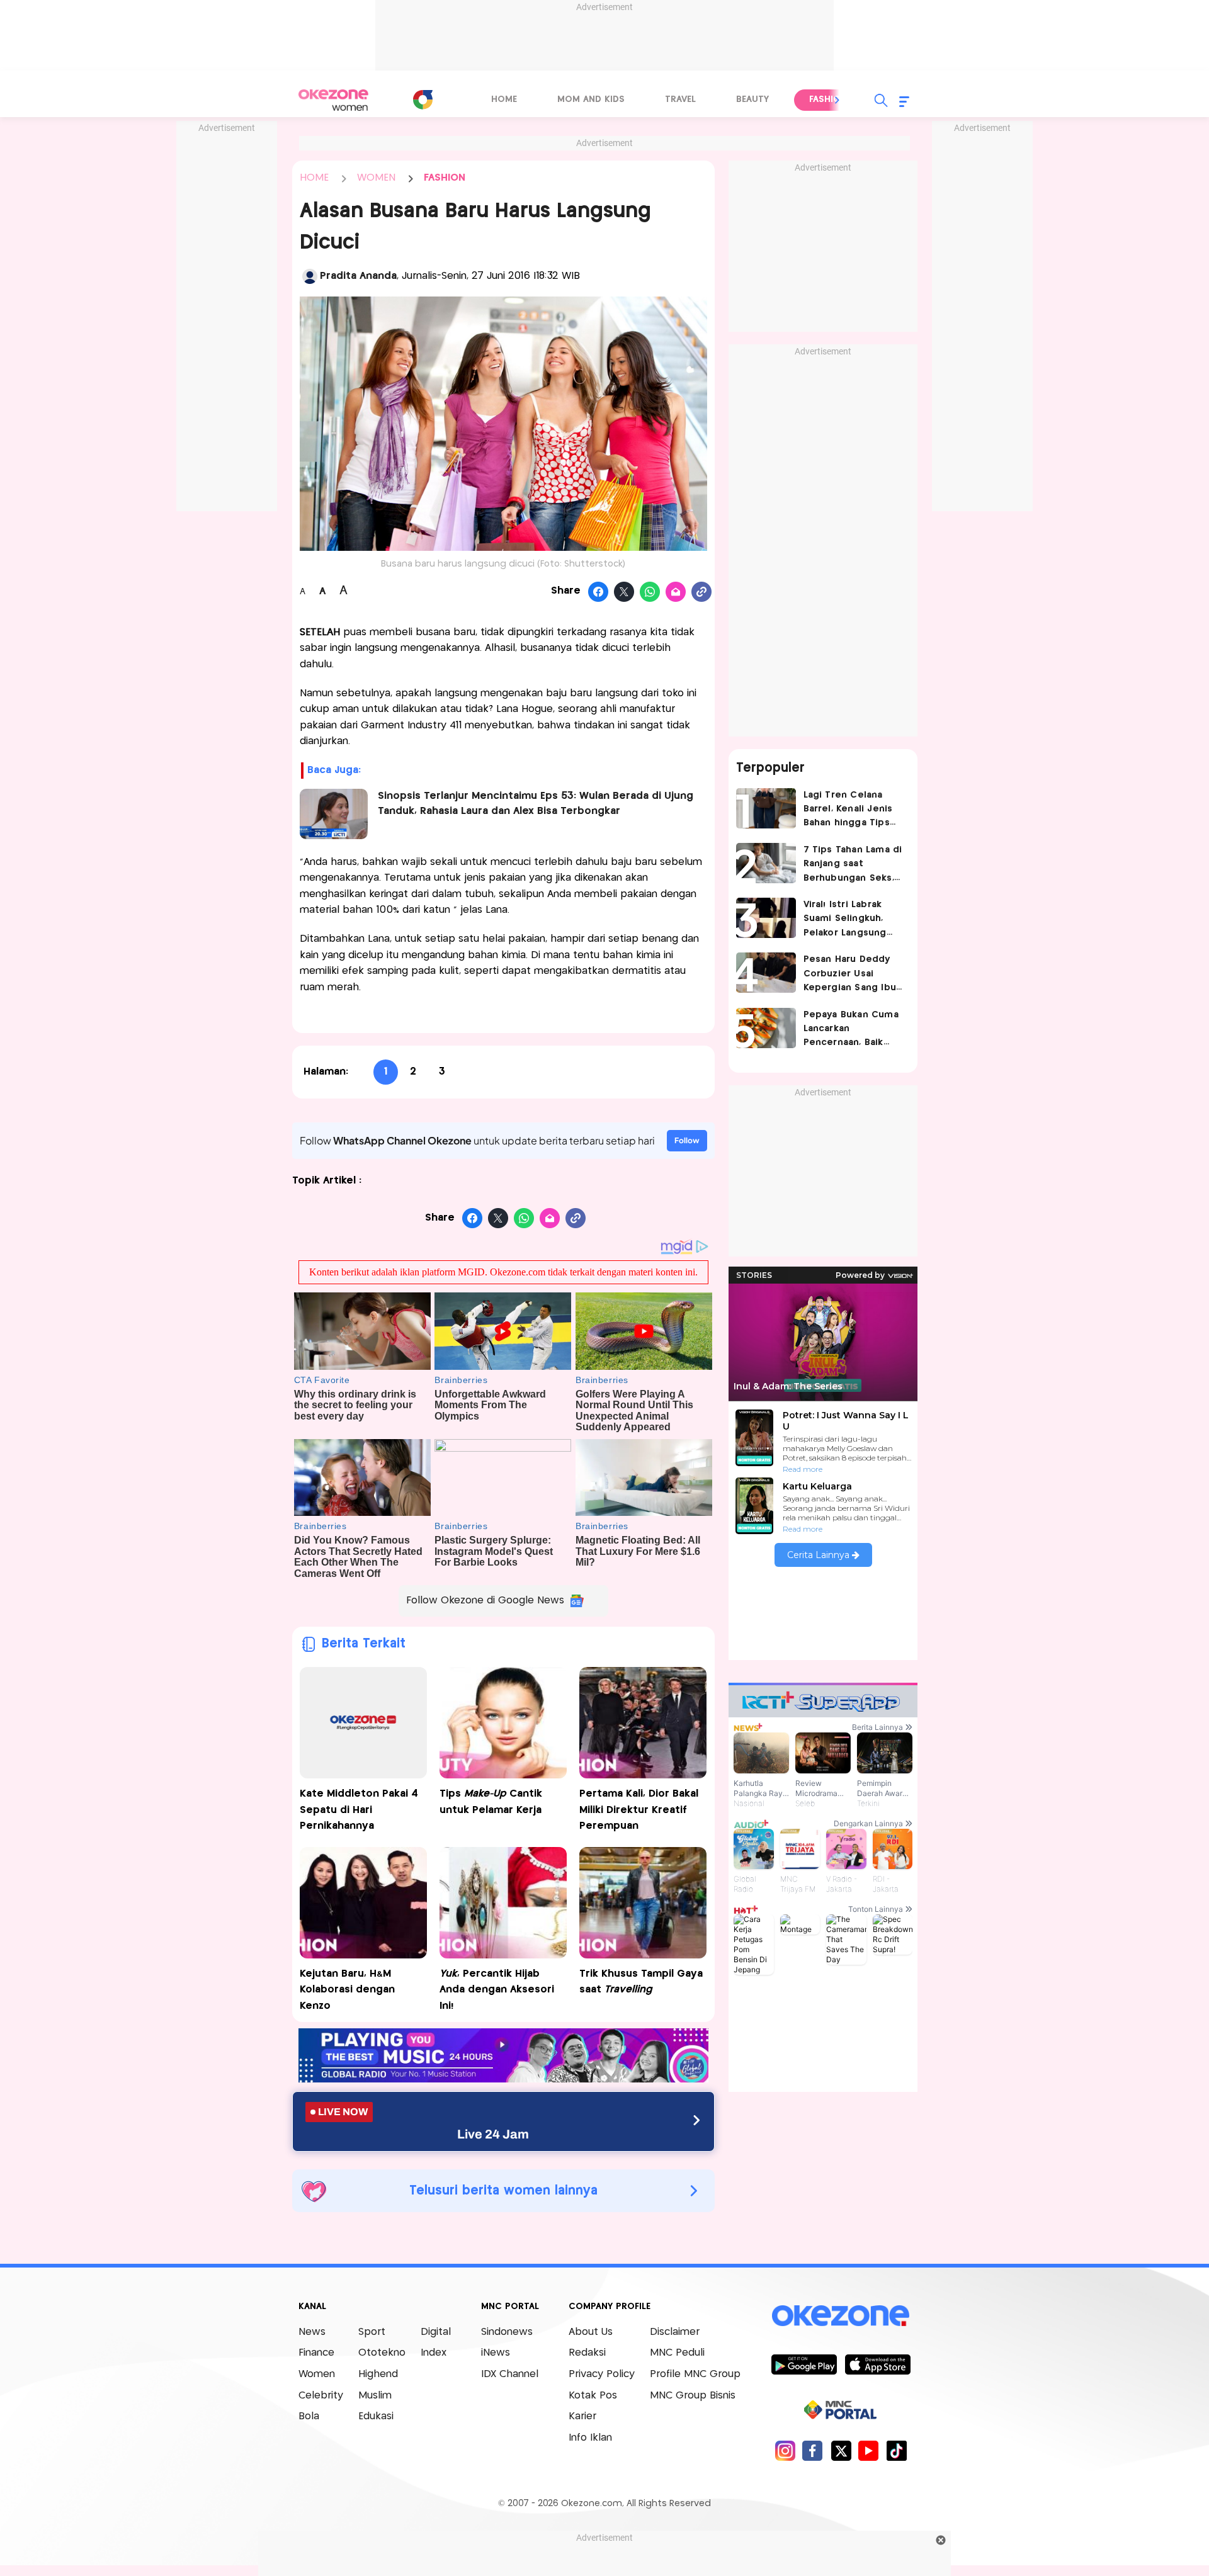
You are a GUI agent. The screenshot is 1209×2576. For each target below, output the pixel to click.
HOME (314, 178)
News (312, 2332)
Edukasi (376, 2416)
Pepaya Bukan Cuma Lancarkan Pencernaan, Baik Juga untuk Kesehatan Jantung (851, 1030)
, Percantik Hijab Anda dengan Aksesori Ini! (497, 1990)
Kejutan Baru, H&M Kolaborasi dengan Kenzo (347, 1990)
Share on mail (676, 592)
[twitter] (841, 2450)
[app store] (877, 2364)
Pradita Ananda (358, 276)
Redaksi (587, 2353)
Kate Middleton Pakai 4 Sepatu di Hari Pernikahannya (359, 1810)
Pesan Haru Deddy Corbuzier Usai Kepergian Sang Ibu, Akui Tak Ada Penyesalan (851, 975)
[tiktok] (896, 2450)
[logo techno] (334, 100)
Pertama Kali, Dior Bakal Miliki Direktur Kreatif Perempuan (639, 1810)
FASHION (445, 178)
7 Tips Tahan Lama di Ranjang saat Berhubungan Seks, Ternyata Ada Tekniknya (853, 865)
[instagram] (785, 2450)
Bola (309, 2416)
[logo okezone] (841, 2315)
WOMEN (376, 178)
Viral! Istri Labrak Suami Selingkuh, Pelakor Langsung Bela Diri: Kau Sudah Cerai (850, 920)
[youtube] (869, 2450)
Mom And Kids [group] (591, 99)
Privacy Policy (602, 2374)
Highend (378, 2374)
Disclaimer (675, 2332)
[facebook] (813, 2450)
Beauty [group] (752, 99)
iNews (496, 2353)
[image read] (334, 814)
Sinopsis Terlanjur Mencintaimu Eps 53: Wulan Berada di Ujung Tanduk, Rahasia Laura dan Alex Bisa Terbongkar (536, 804)
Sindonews (507, 2332)
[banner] (503, 2079)
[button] (837, 100)
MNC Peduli (677, 2353)
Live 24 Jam (493, 2134)
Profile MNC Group (695, 2374)
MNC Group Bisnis (693, 2396)
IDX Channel (510, 2374)
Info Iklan (590, 2438)
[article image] (766, 808)
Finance (316, 2353)
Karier (582, 2416)
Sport (372, 2332)
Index (434, 2353)
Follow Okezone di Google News (485, 1601)
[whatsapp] (650, 592)
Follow (687, 1140)
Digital (436, 2332)
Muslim (375, 2396)
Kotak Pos (593, 2396)
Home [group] (504, 99)
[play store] (804, 2364)
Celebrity (321, 2396)
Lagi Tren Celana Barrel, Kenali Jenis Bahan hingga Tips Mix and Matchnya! (848, 811)
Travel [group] (680, 99)
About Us (591, 2332)
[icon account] (310, 276)
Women (317, 2374)
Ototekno (382, 2353)
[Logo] (423, 99)
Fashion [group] (828, 99)
